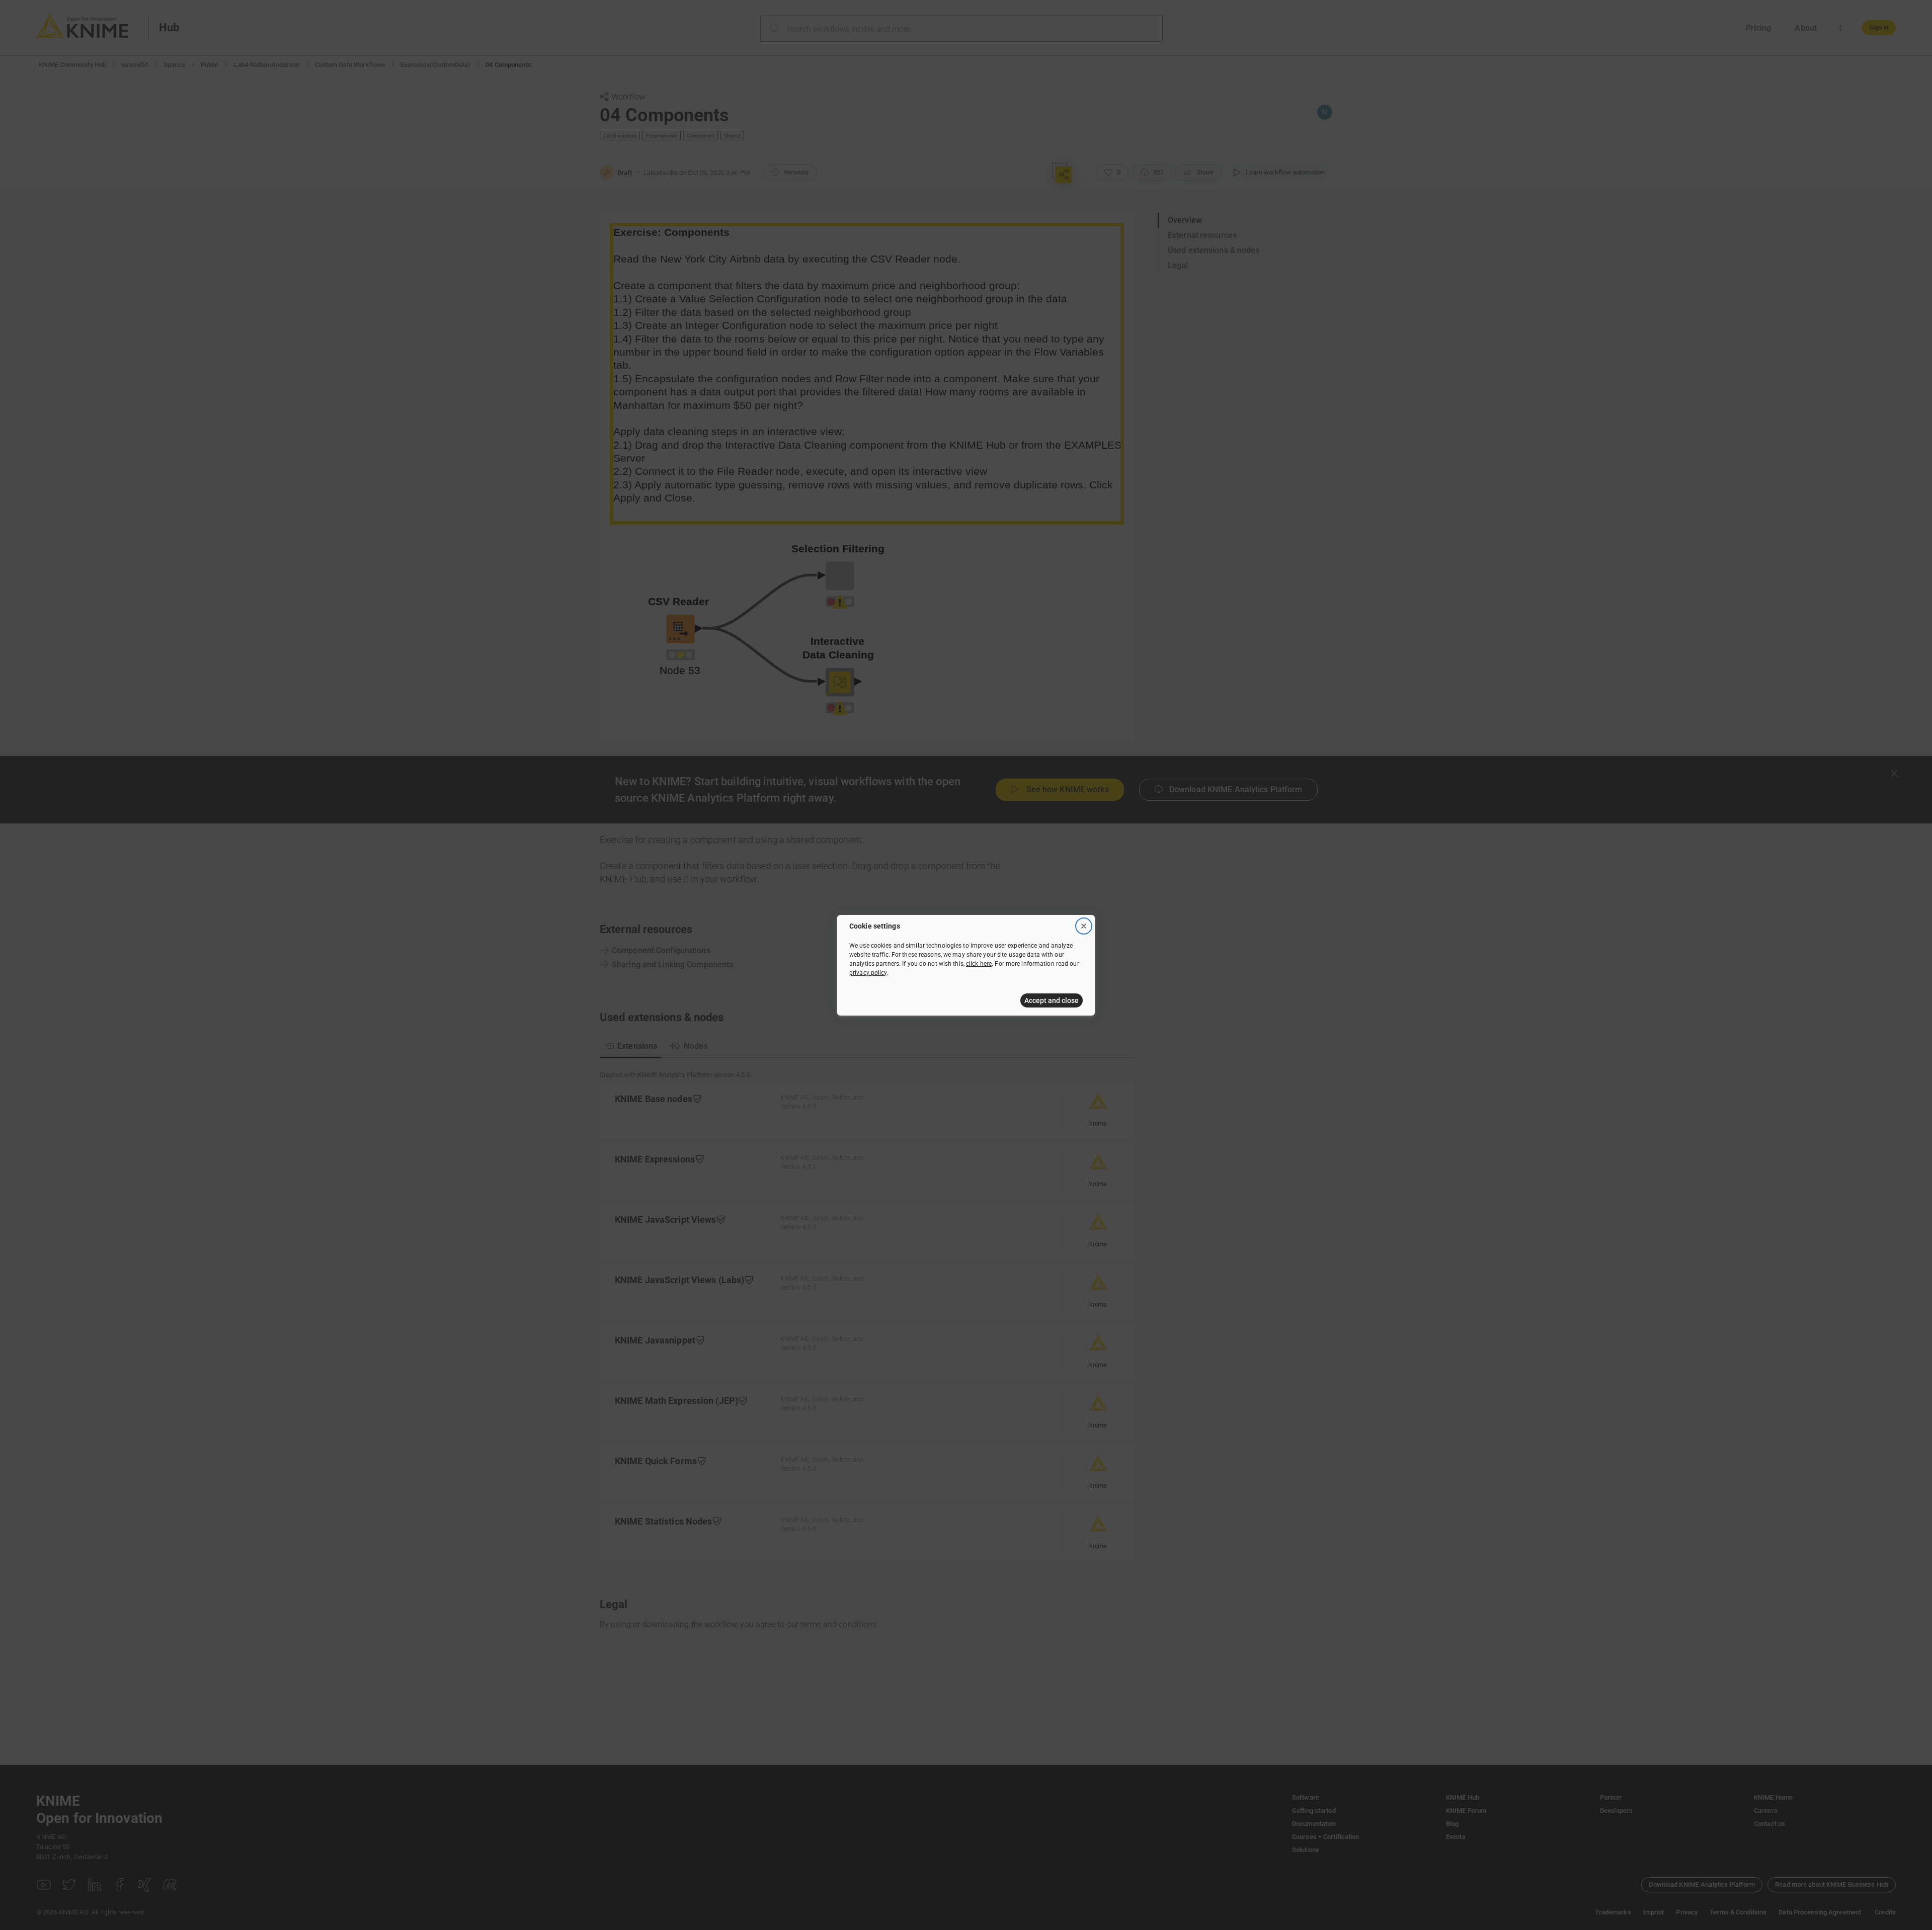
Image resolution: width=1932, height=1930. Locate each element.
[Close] (1084, 926)
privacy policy (868, 973)
